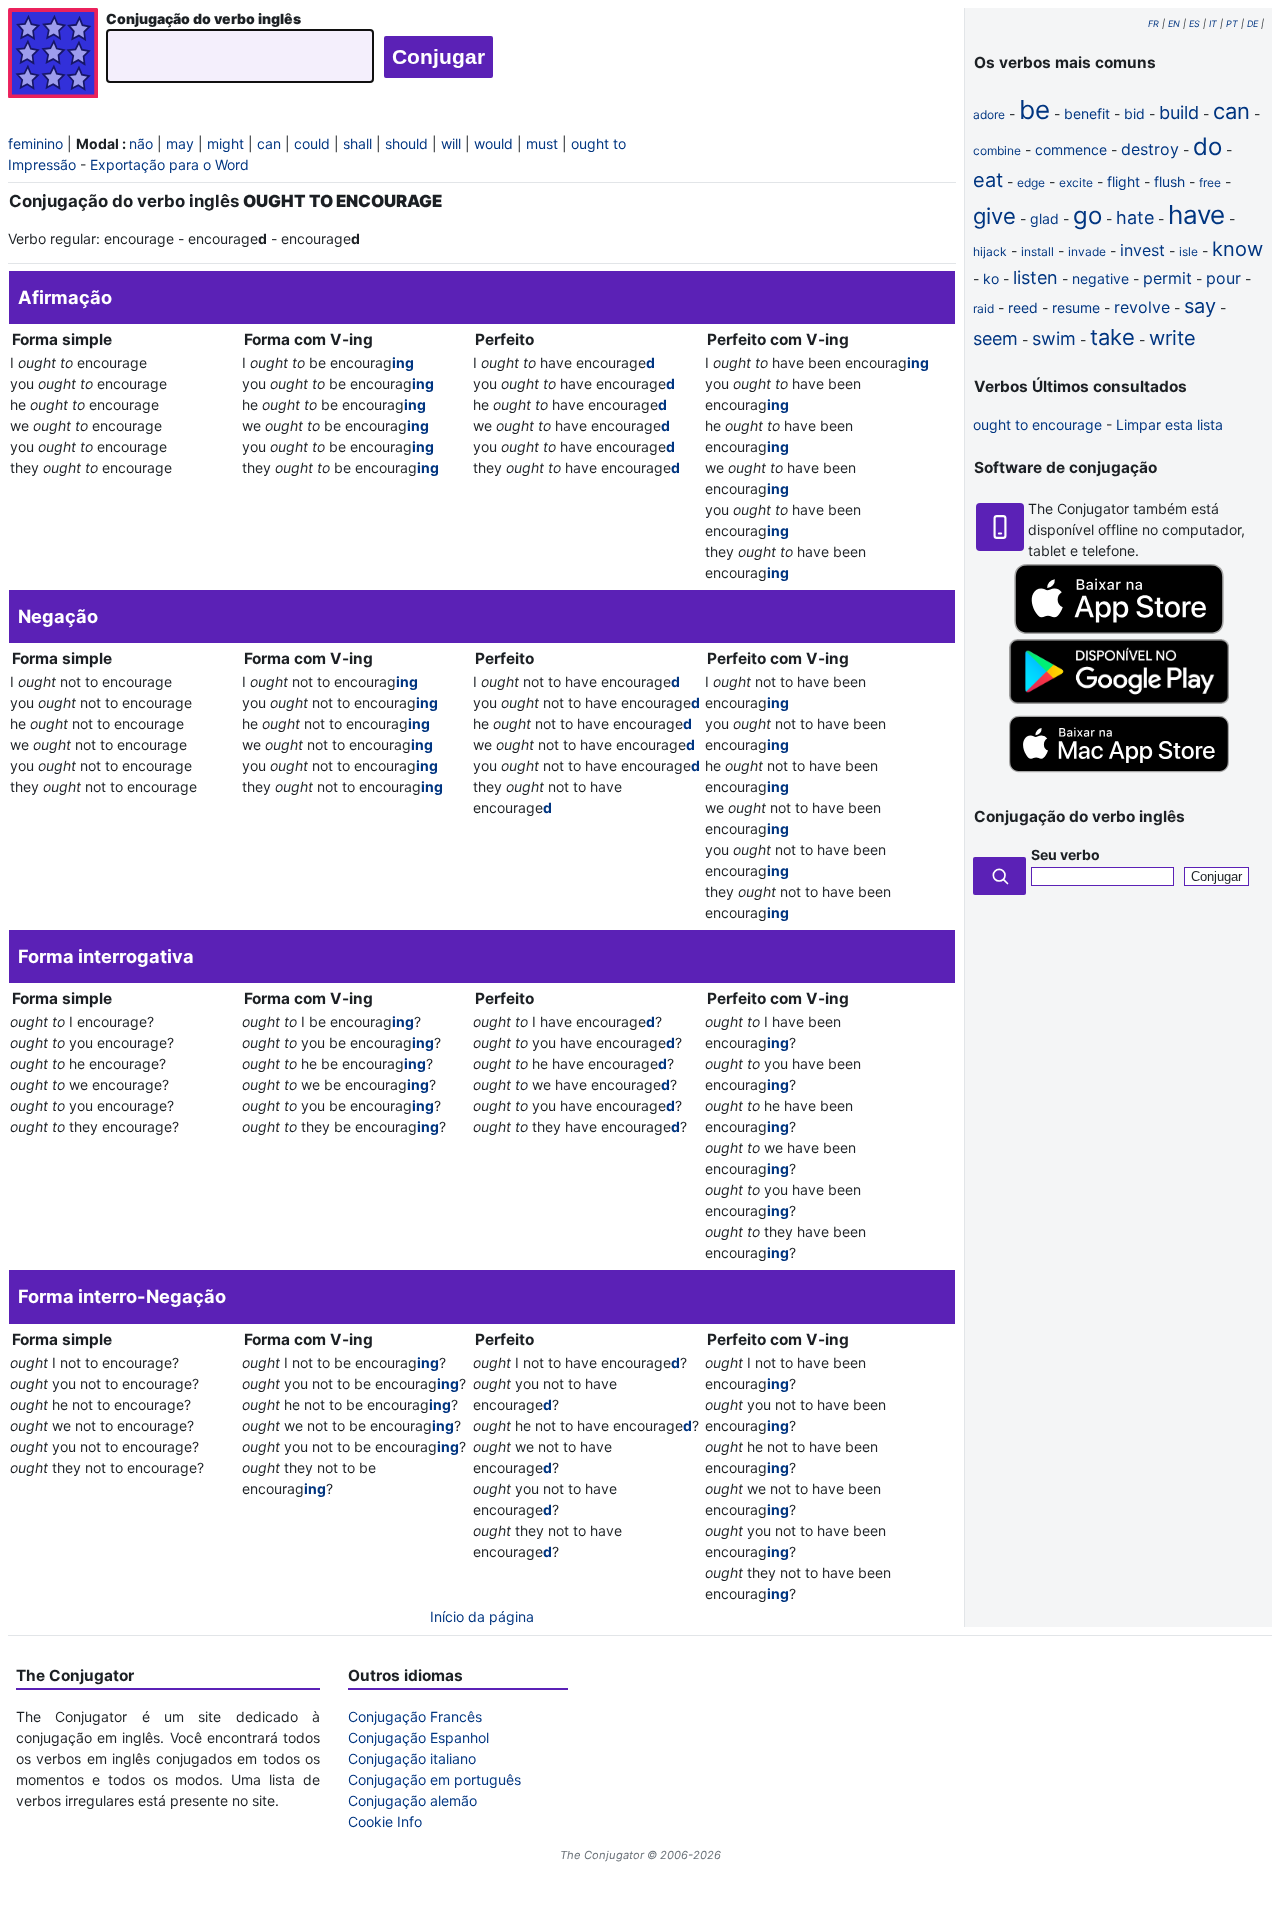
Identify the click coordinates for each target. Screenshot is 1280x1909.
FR (1153, 23)
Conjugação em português (434, 1779)
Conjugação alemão (412, 1800)
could (312, 143)
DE (1252, 23)
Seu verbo (1065, 854)
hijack (990, 251)
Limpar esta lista (1169, 424)
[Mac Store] (1119, 773)
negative (1100, 278)
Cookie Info (385, 1821)
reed (1023, 307)
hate (1135, 217)
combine (997, 150)
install (1037, 251)
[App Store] (1119, 628)
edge (1031, 182)
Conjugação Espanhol (418, 1737)
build (1179, 112)
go (1087, 215)
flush (1169, 181)
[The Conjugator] (53, 55)
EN (1174, 23)
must (542, 143)
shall (357, 143)
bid (1134, 113)
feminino (35, 143)
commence (1071, 149)
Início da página (482, 1616)
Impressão (42, 164)
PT (1232, 23)
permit (1167, 278)
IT (1213, 23)
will (451, 143)
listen (1035, 277)
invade (1087, 251)
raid (983, 308)
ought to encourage (1037, 424)
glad (1044, 218)
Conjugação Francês (415, 1716)
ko (991, 278)
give (994, 216)
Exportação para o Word (169, 164)
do (1207, 146)
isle (1188, 251)
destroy (1150, 149)
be (1034, 109)
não (141, 143)
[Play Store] (1119, 698)
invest (1142, 250)
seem (995, 338)
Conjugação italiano (412, 1758)
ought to (598, 143)
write (1172, 338)
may (180, 143)
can (269, 143)
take (1112, 337)
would (493, 143)
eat (988, 180)
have (1196, 214)
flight (1123, 181)
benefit (1087, 113)
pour (1223, 278)
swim (1054, 338)
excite (1076, 182)
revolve (1142, 307)
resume (1076, 307)
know (1237, 249)
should (406, 143)
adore (989, 114)
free (1210, 182)
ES (1194, 23)
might (225, 143)
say (1200, 306)
